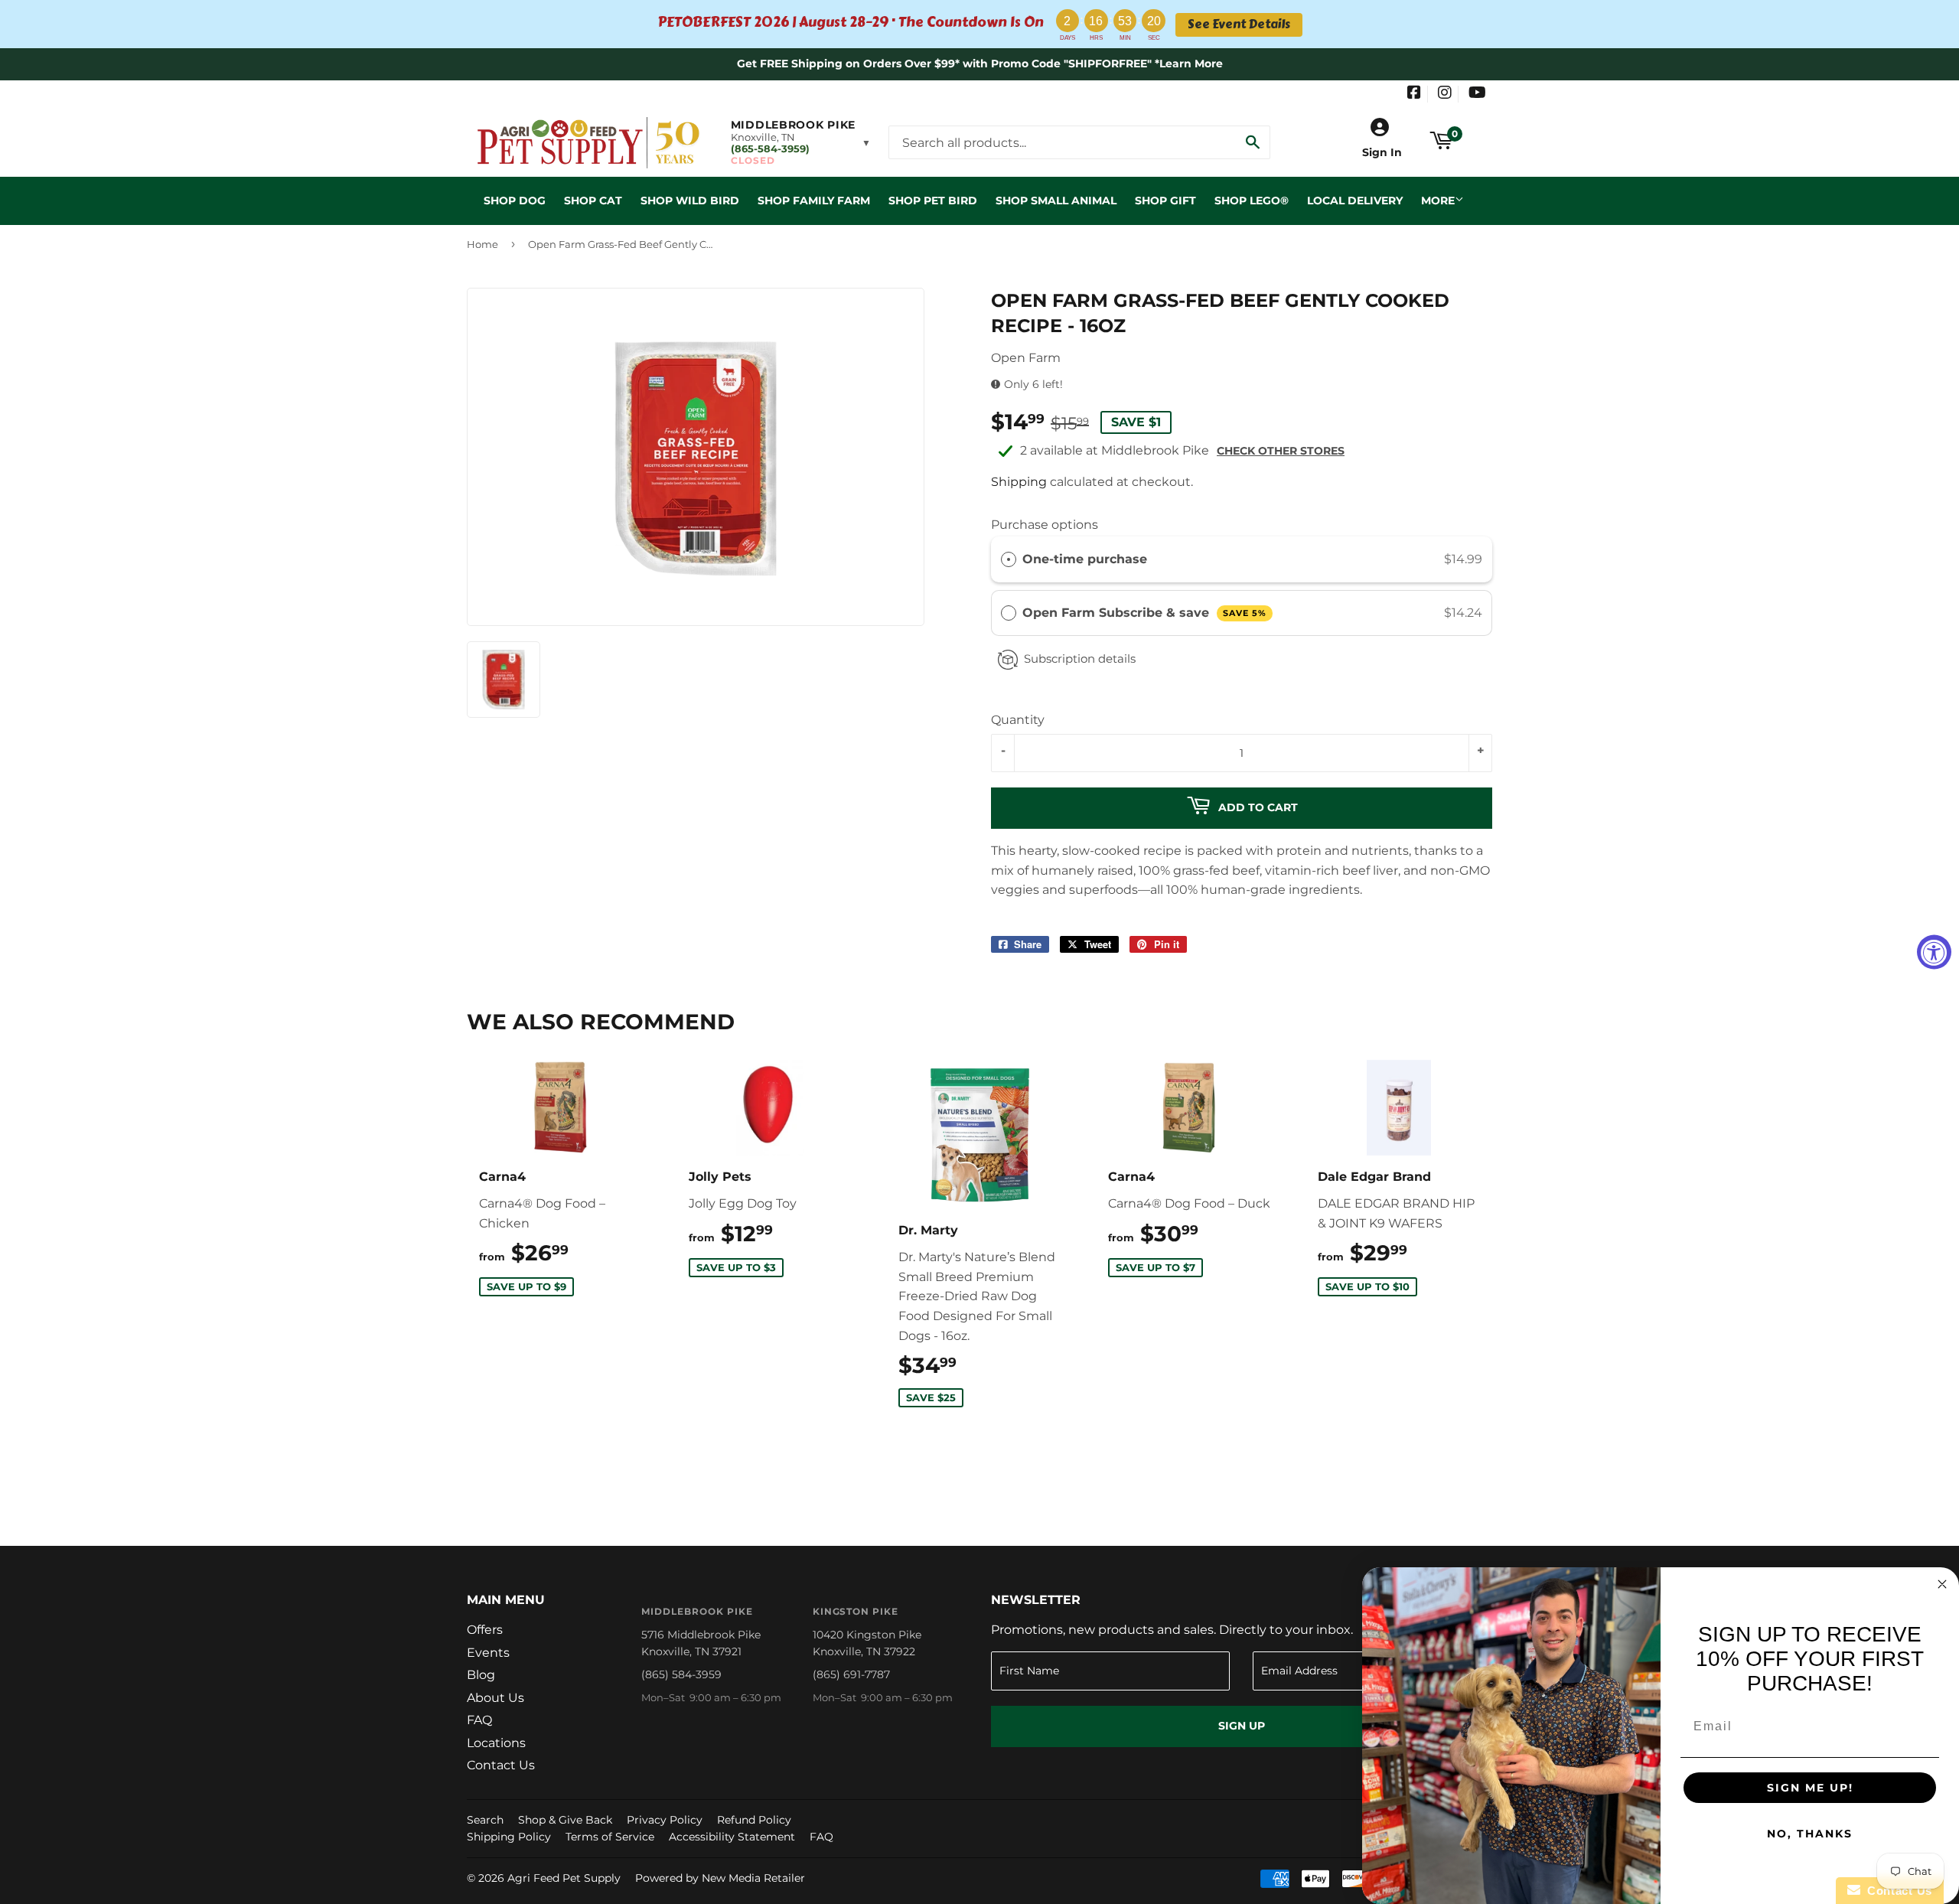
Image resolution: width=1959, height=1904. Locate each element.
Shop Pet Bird (933, 201)
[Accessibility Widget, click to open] (1934, 952)
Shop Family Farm (814, 201)
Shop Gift (1165, 201)
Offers (485, 1630)
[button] (801, 142)
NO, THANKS (1810, 1834)
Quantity (1018, 720)
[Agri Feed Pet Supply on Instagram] (1445, 94)
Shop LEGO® (1252, 201)
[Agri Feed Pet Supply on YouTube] (1477, 94)
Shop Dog (515, 201)
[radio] (1009, 559)
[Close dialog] (1942, 1584)
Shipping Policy (509, 1837)
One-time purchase (1085, 559)
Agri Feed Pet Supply (564, 1878)
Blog (481, 1675)
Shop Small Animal (1056, 201)
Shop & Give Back (565, 1820)
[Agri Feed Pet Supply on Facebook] (1414, 94)
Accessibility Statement (732, 1837)
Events (488, 1653)
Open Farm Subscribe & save (1144, 613)
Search (485, 1820)
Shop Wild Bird (690, 201)
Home (482, 244)
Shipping (1019, 482)
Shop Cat (593, 201)
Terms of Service (610, 1837)
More (1438, 201)
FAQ (479, 1720)
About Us (495, 1698)
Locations (496, 1743)
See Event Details (1239, 24)
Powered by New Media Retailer (720, 1878)
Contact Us (501, 1765)
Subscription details (1080, 659)
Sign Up (1242, 1726)
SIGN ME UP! (1810, 1788)
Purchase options (1045, 525)
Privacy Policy (665, 1820)
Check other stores (1281, 451)
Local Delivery (1355, 201)
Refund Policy (754, 1820)
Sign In (1382, 152)
